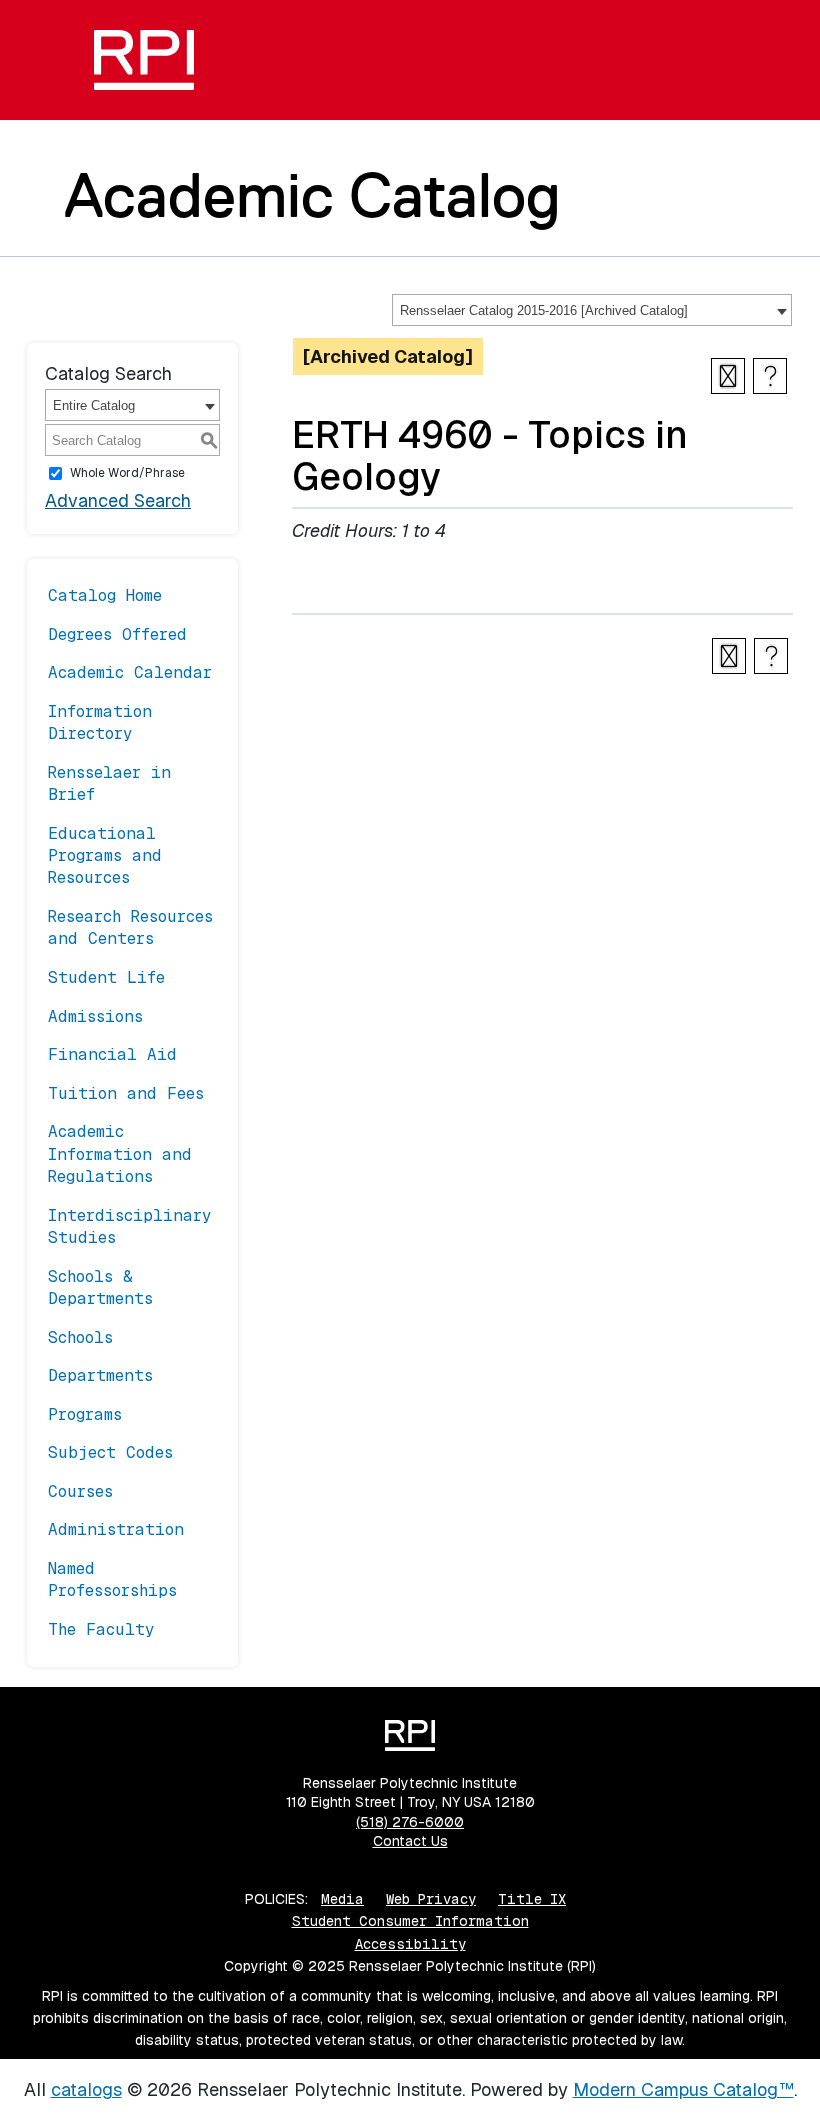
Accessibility (410, 1944)
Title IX (532, 1899)
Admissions (95, 1016)
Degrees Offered (117, 634)
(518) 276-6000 (410, 1822)
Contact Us (410, 1841)
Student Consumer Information (410, 1921)
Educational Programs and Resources (105, 856)
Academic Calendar (130, 672)
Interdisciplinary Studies (130, 1226)
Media (342, 1899)
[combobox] (592, 310)
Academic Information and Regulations (120, 1154)
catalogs (86, 2089)
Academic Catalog (312, 195)
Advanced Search (118, 500)
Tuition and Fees (126, 1093)
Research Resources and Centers (130, 927)
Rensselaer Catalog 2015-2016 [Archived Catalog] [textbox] (544, 310)
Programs (85, 1414)
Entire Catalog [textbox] (94, 405)
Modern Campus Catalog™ (683, 2089)
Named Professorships (112, 1579)
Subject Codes (110, 1452)
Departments (100, 1375)
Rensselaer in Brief (109, 783)
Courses (80, 1491)
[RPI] (144, 60)
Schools (80, 1337)
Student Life (106, 977)
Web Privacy (431, 1899)
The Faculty (101, 1629)
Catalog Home (105, 595)
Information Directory (100, 722)
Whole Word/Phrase (127, 473)
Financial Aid (112, 1054)
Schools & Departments (100, 1287)
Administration (116, 1529)
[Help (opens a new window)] (770, 376)
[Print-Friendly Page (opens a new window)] (728, 376)
